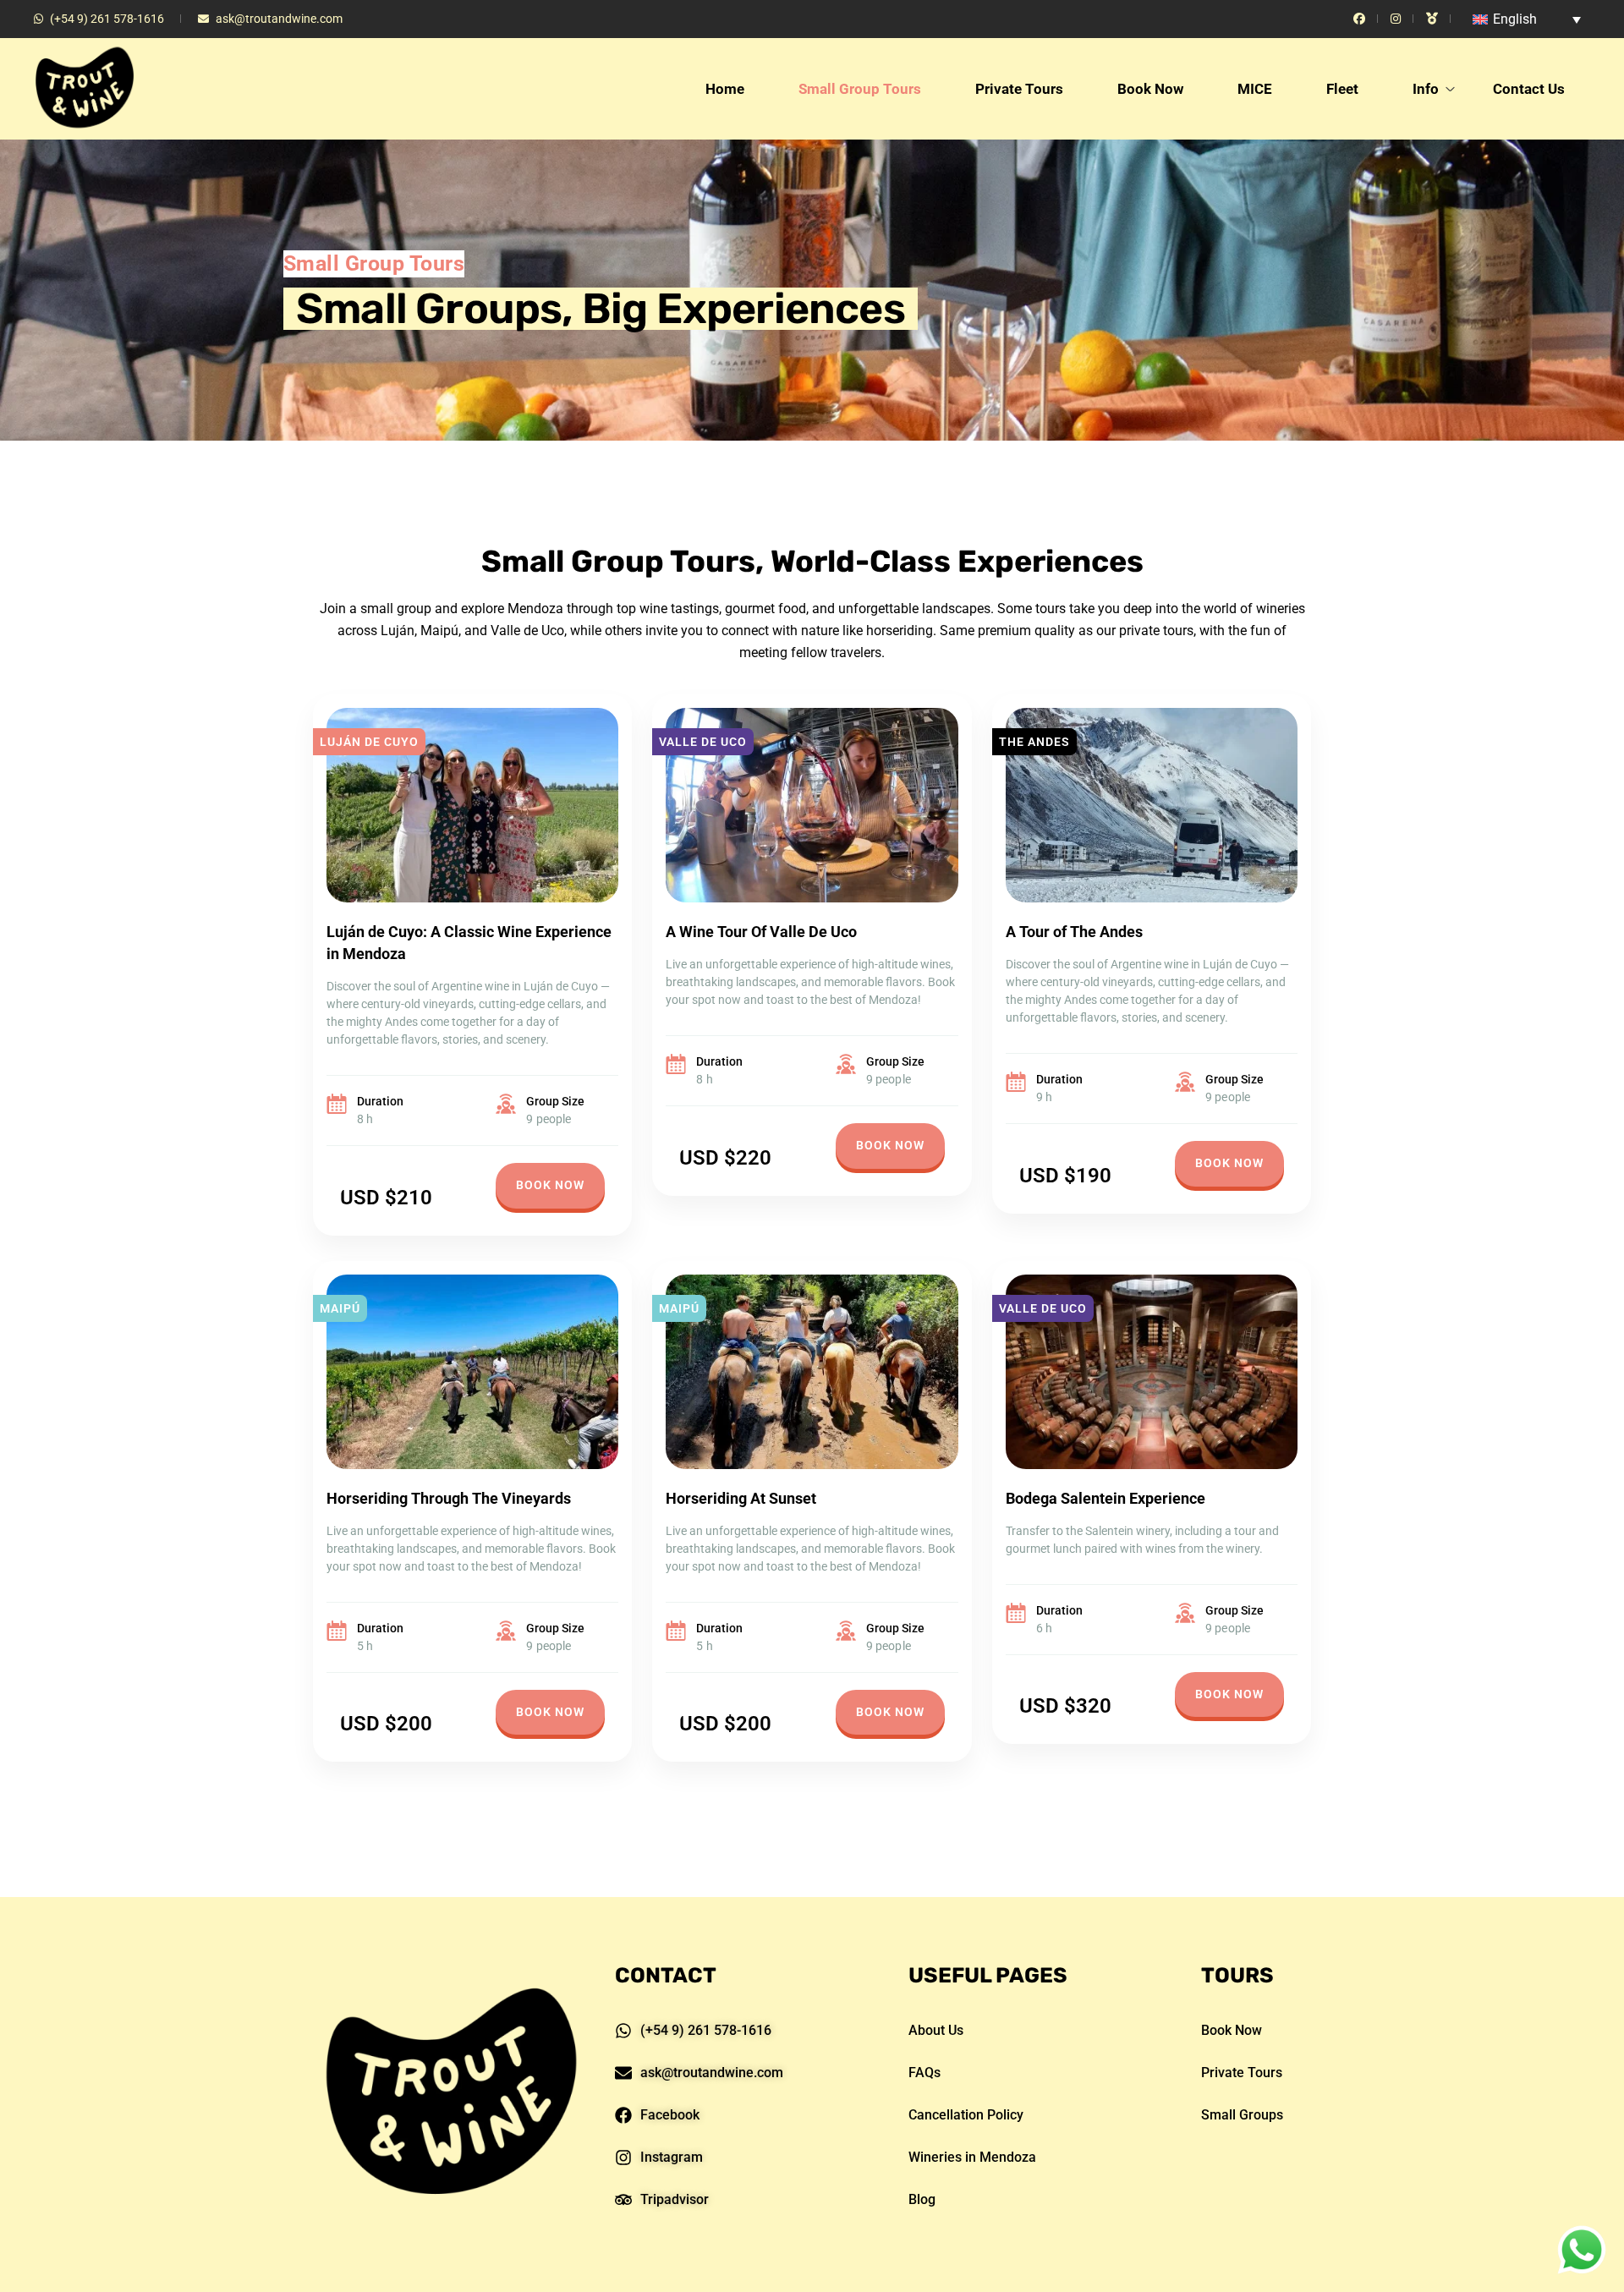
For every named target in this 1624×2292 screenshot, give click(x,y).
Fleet (1342, 89)
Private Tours (1019, 89)
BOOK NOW (550, 1185)
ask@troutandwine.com (279, 19)
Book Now (1150, 89)
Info (1426, 89)
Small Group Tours (860, 89)
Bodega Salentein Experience (1106, 1498)
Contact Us (1529, 89)
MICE (1255, 89)
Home (725, 89)
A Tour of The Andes (1074, 932)
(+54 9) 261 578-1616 (107, 19)
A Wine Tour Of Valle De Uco (761, 932)
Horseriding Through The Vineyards (449, 1498)
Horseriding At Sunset (741, 1498)
